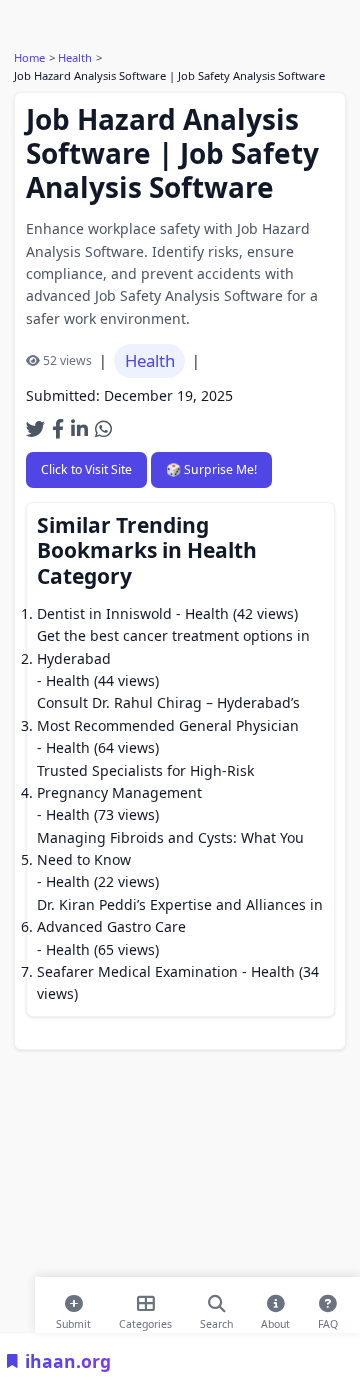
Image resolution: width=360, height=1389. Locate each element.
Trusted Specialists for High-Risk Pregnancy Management (145, 781)
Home (29, 57)
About (275, 1320)
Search (216, 1320)
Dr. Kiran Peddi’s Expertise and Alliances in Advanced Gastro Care (180, 915)
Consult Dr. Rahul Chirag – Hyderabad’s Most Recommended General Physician (168, 713)
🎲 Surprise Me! (211, 469)
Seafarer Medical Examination (137, 971)
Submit (73, 1320)
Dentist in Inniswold (104, 613)
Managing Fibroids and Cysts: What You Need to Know (170, 848)
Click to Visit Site (86, 469)
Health (75, 57)
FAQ (328, 1320)
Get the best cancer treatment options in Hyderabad (173, 646)
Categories (145, 1320)
